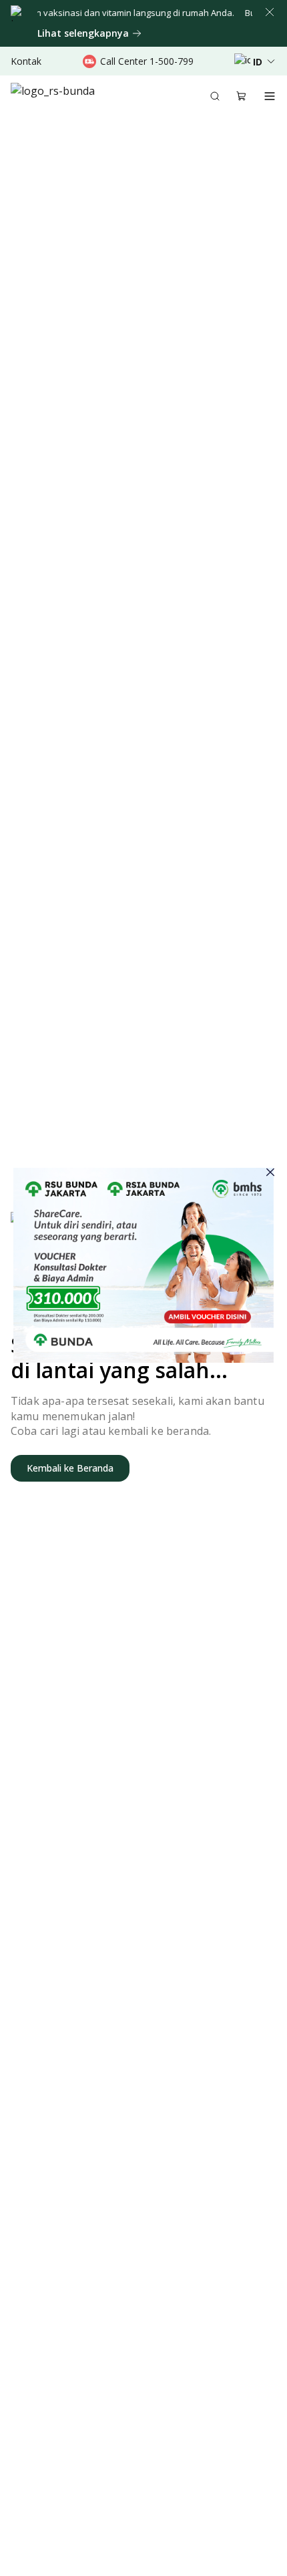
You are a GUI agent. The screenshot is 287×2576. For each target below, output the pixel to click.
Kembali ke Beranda (70, 1468)
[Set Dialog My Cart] (242, 96)
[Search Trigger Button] (215, 96)
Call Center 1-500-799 (147, 61)
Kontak (26, 61)
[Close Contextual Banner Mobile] (270, 12)
